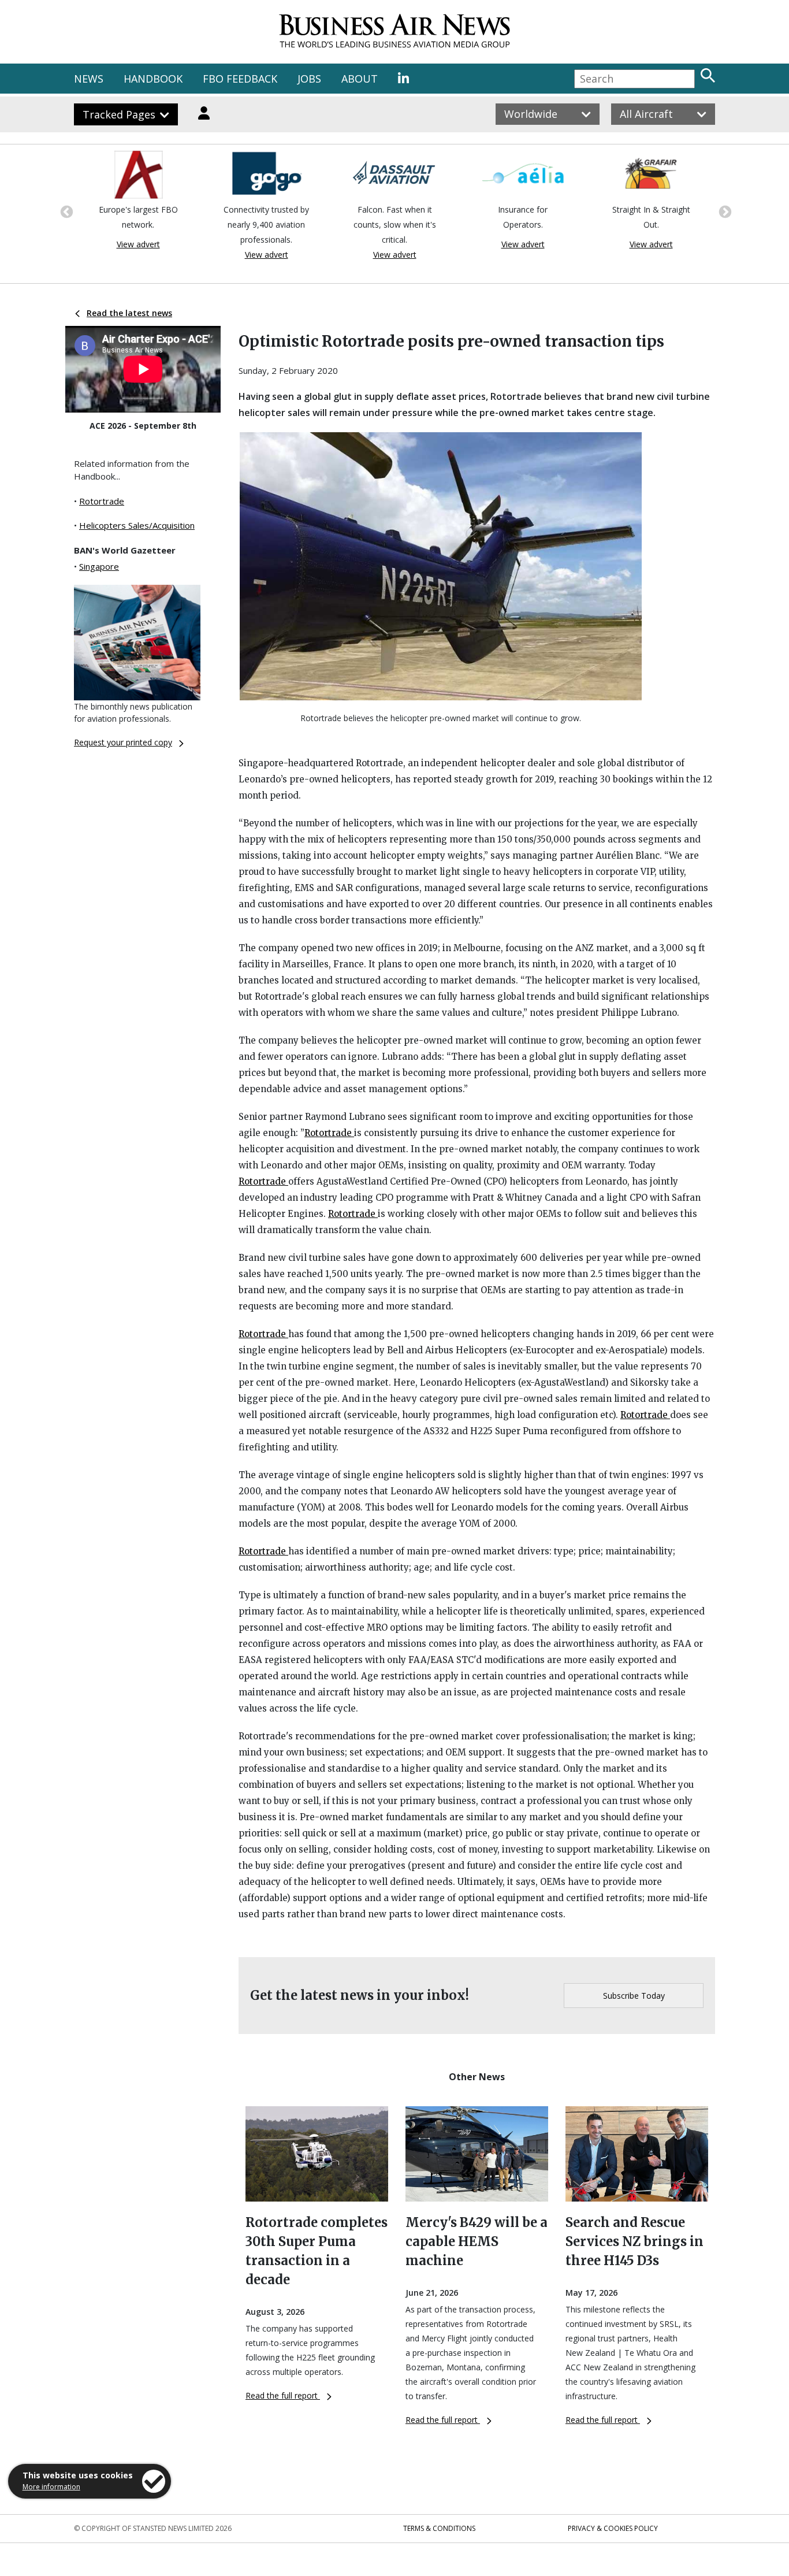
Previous (65, 211)
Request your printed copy (123, 742)
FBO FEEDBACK (240, 79)
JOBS (309, 79)
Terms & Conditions (439, 2528)
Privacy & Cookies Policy (613, 2528)
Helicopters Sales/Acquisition (137, 525)
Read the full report (283, 2395)
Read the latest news (129, 313)
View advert (138, 244)
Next (724, 211)
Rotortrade (102, 501)
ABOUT (360, 79)
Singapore (99, 566)
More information (51, 2487)
